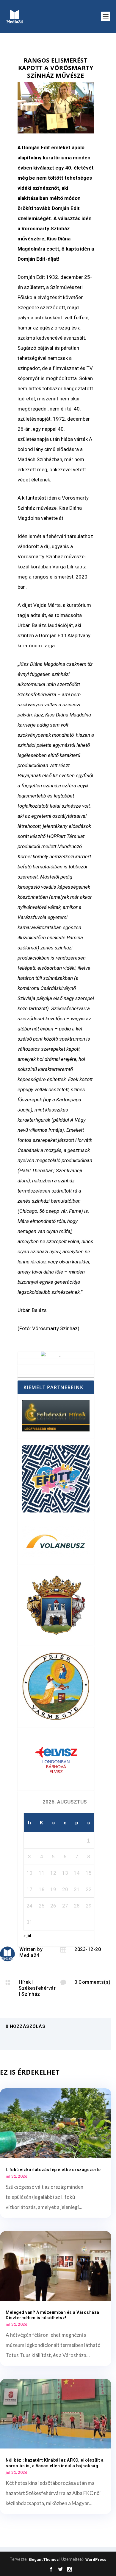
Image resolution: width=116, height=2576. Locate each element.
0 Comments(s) (93, 1982)
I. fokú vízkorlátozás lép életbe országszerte (53, 2170)
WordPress (96, 2559)
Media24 (29, 1955)
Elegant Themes (44, 2559)
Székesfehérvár (37, 1988)
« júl (27, 1936)
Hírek (25, 1982)
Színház (31, 1994)
